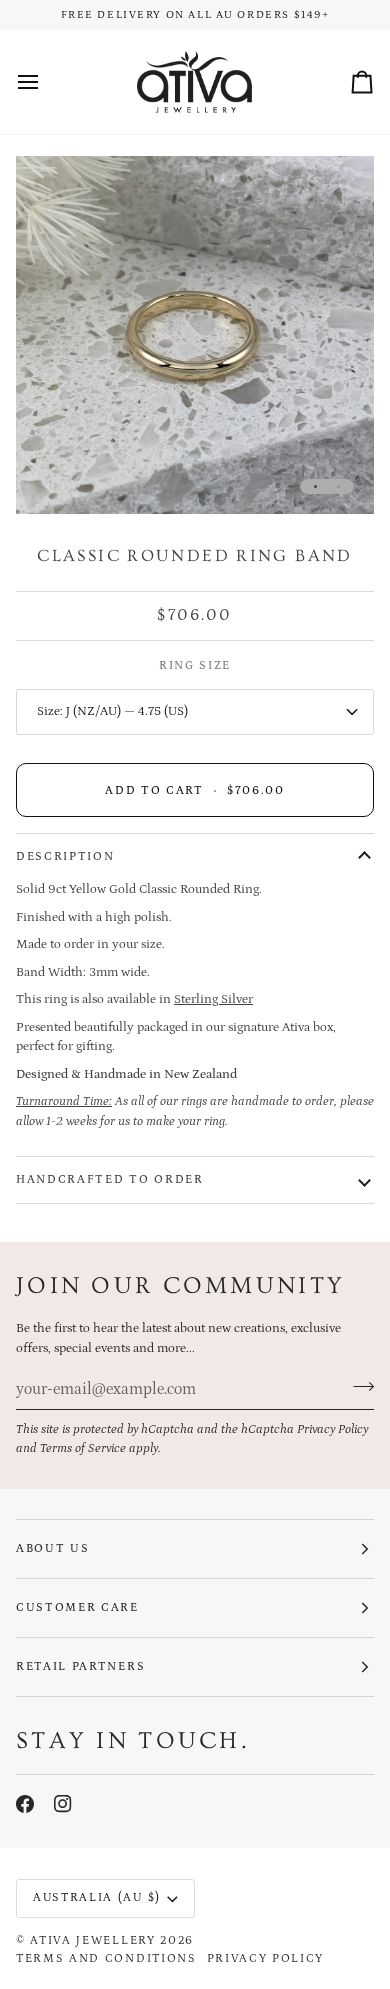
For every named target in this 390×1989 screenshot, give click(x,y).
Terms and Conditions (106, 1958)
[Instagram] (63, 1804)
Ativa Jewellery (92, 1940)
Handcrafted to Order (110, 1179)
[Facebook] (25, 1804)
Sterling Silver (213, 999)
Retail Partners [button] (80, 1666)
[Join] (357, 1386)
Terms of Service (83, 1448)
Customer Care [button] (77, 1607)
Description (65, 856)
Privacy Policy (332, 1429)
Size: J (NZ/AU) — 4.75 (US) (112, 711)
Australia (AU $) (97, 1897)
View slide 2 (338, 486)
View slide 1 (315, 486)
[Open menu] (46, 82)
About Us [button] (52, 1548)
